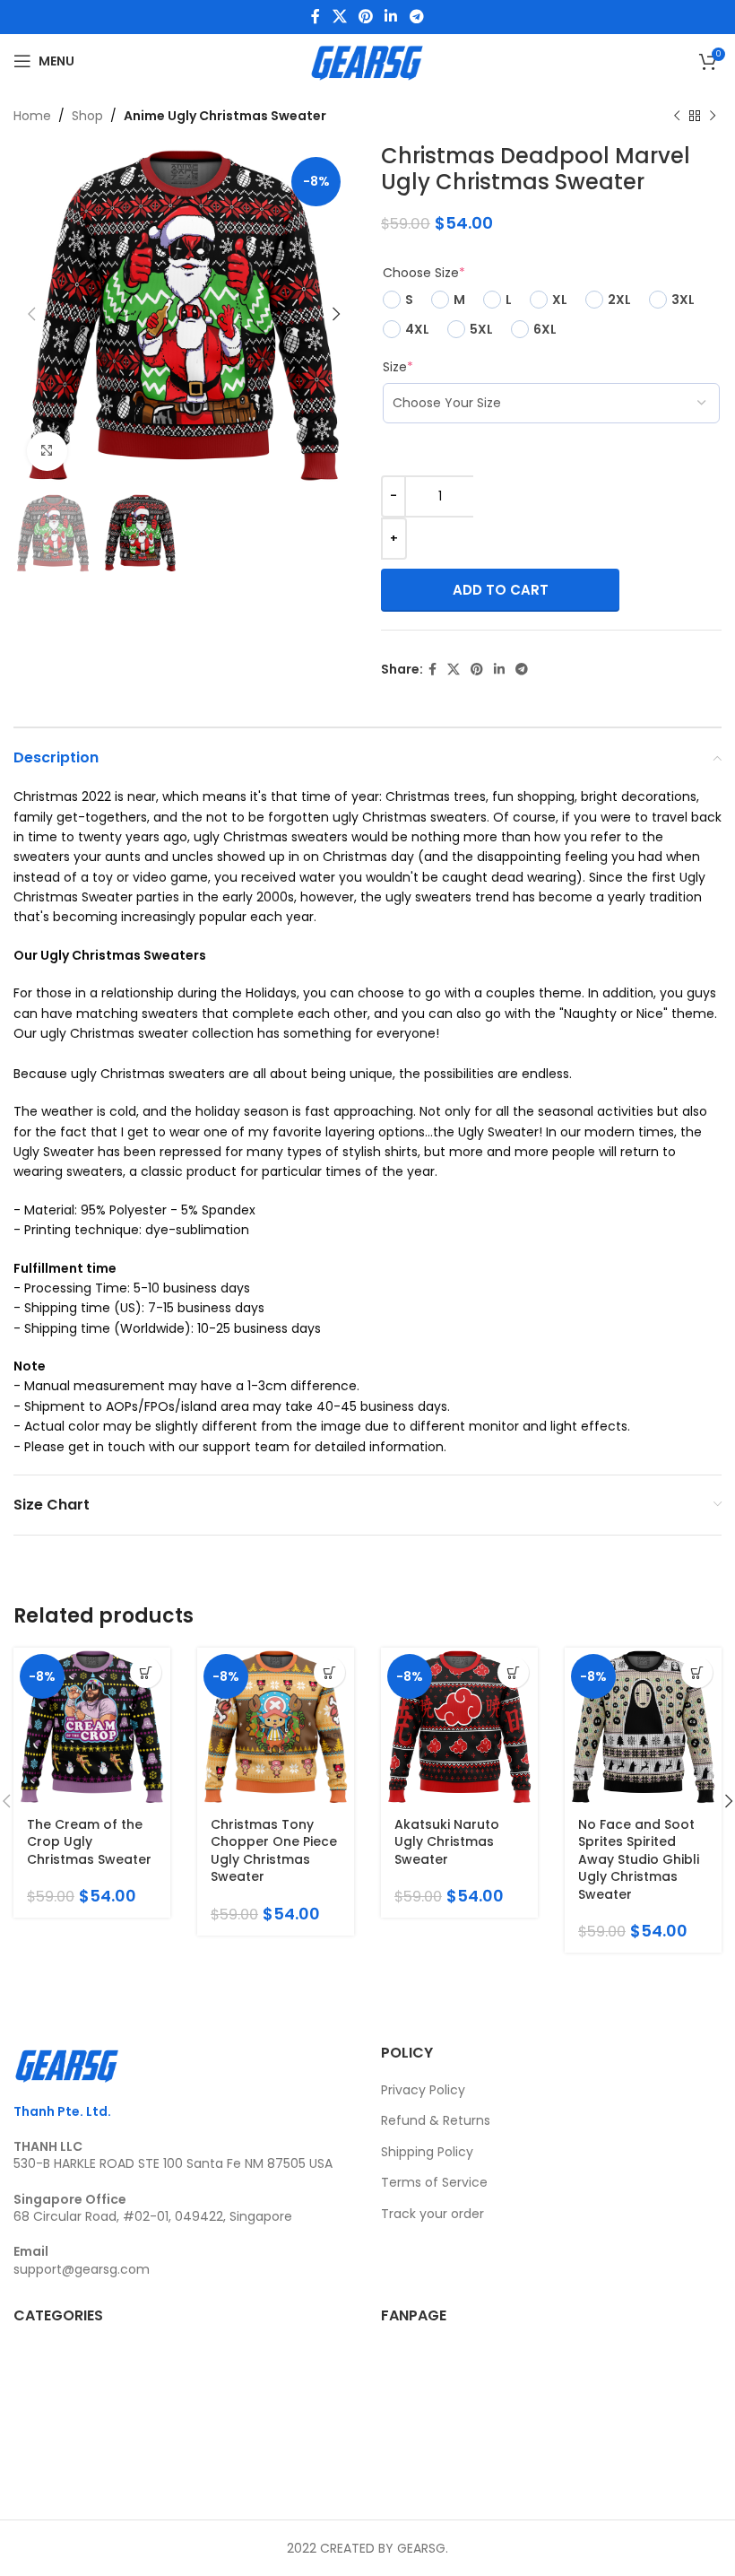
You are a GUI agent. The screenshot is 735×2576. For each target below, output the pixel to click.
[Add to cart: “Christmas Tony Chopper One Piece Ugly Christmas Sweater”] (329, 1672)
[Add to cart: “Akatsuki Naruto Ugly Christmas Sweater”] (513, 1672)
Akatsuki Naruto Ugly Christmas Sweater (447, 1842)
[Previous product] (677, 116)
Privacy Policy (423, 2090)
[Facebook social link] (316, 17)
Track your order (432, 2214)
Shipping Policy (427, 2152)
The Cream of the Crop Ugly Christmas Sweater (89, 1842)
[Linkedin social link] (391, 17)
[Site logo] (367, 60)
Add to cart (501, 590)
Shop (87, 116)
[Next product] (713, 116)
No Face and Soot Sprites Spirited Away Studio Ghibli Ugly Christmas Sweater (639, 1859)
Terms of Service (434, 2182)
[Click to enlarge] (47, 452)
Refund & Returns (436, 2120)
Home (32, 116)
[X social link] (339, 17)
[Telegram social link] (416, 17)
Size (398, 367)
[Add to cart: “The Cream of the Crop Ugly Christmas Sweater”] (146, 1672)
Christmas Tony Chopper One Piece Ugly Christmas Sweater (274, 1851)
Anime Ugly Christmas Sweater (225, 116)
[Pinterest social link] (365, 17)
